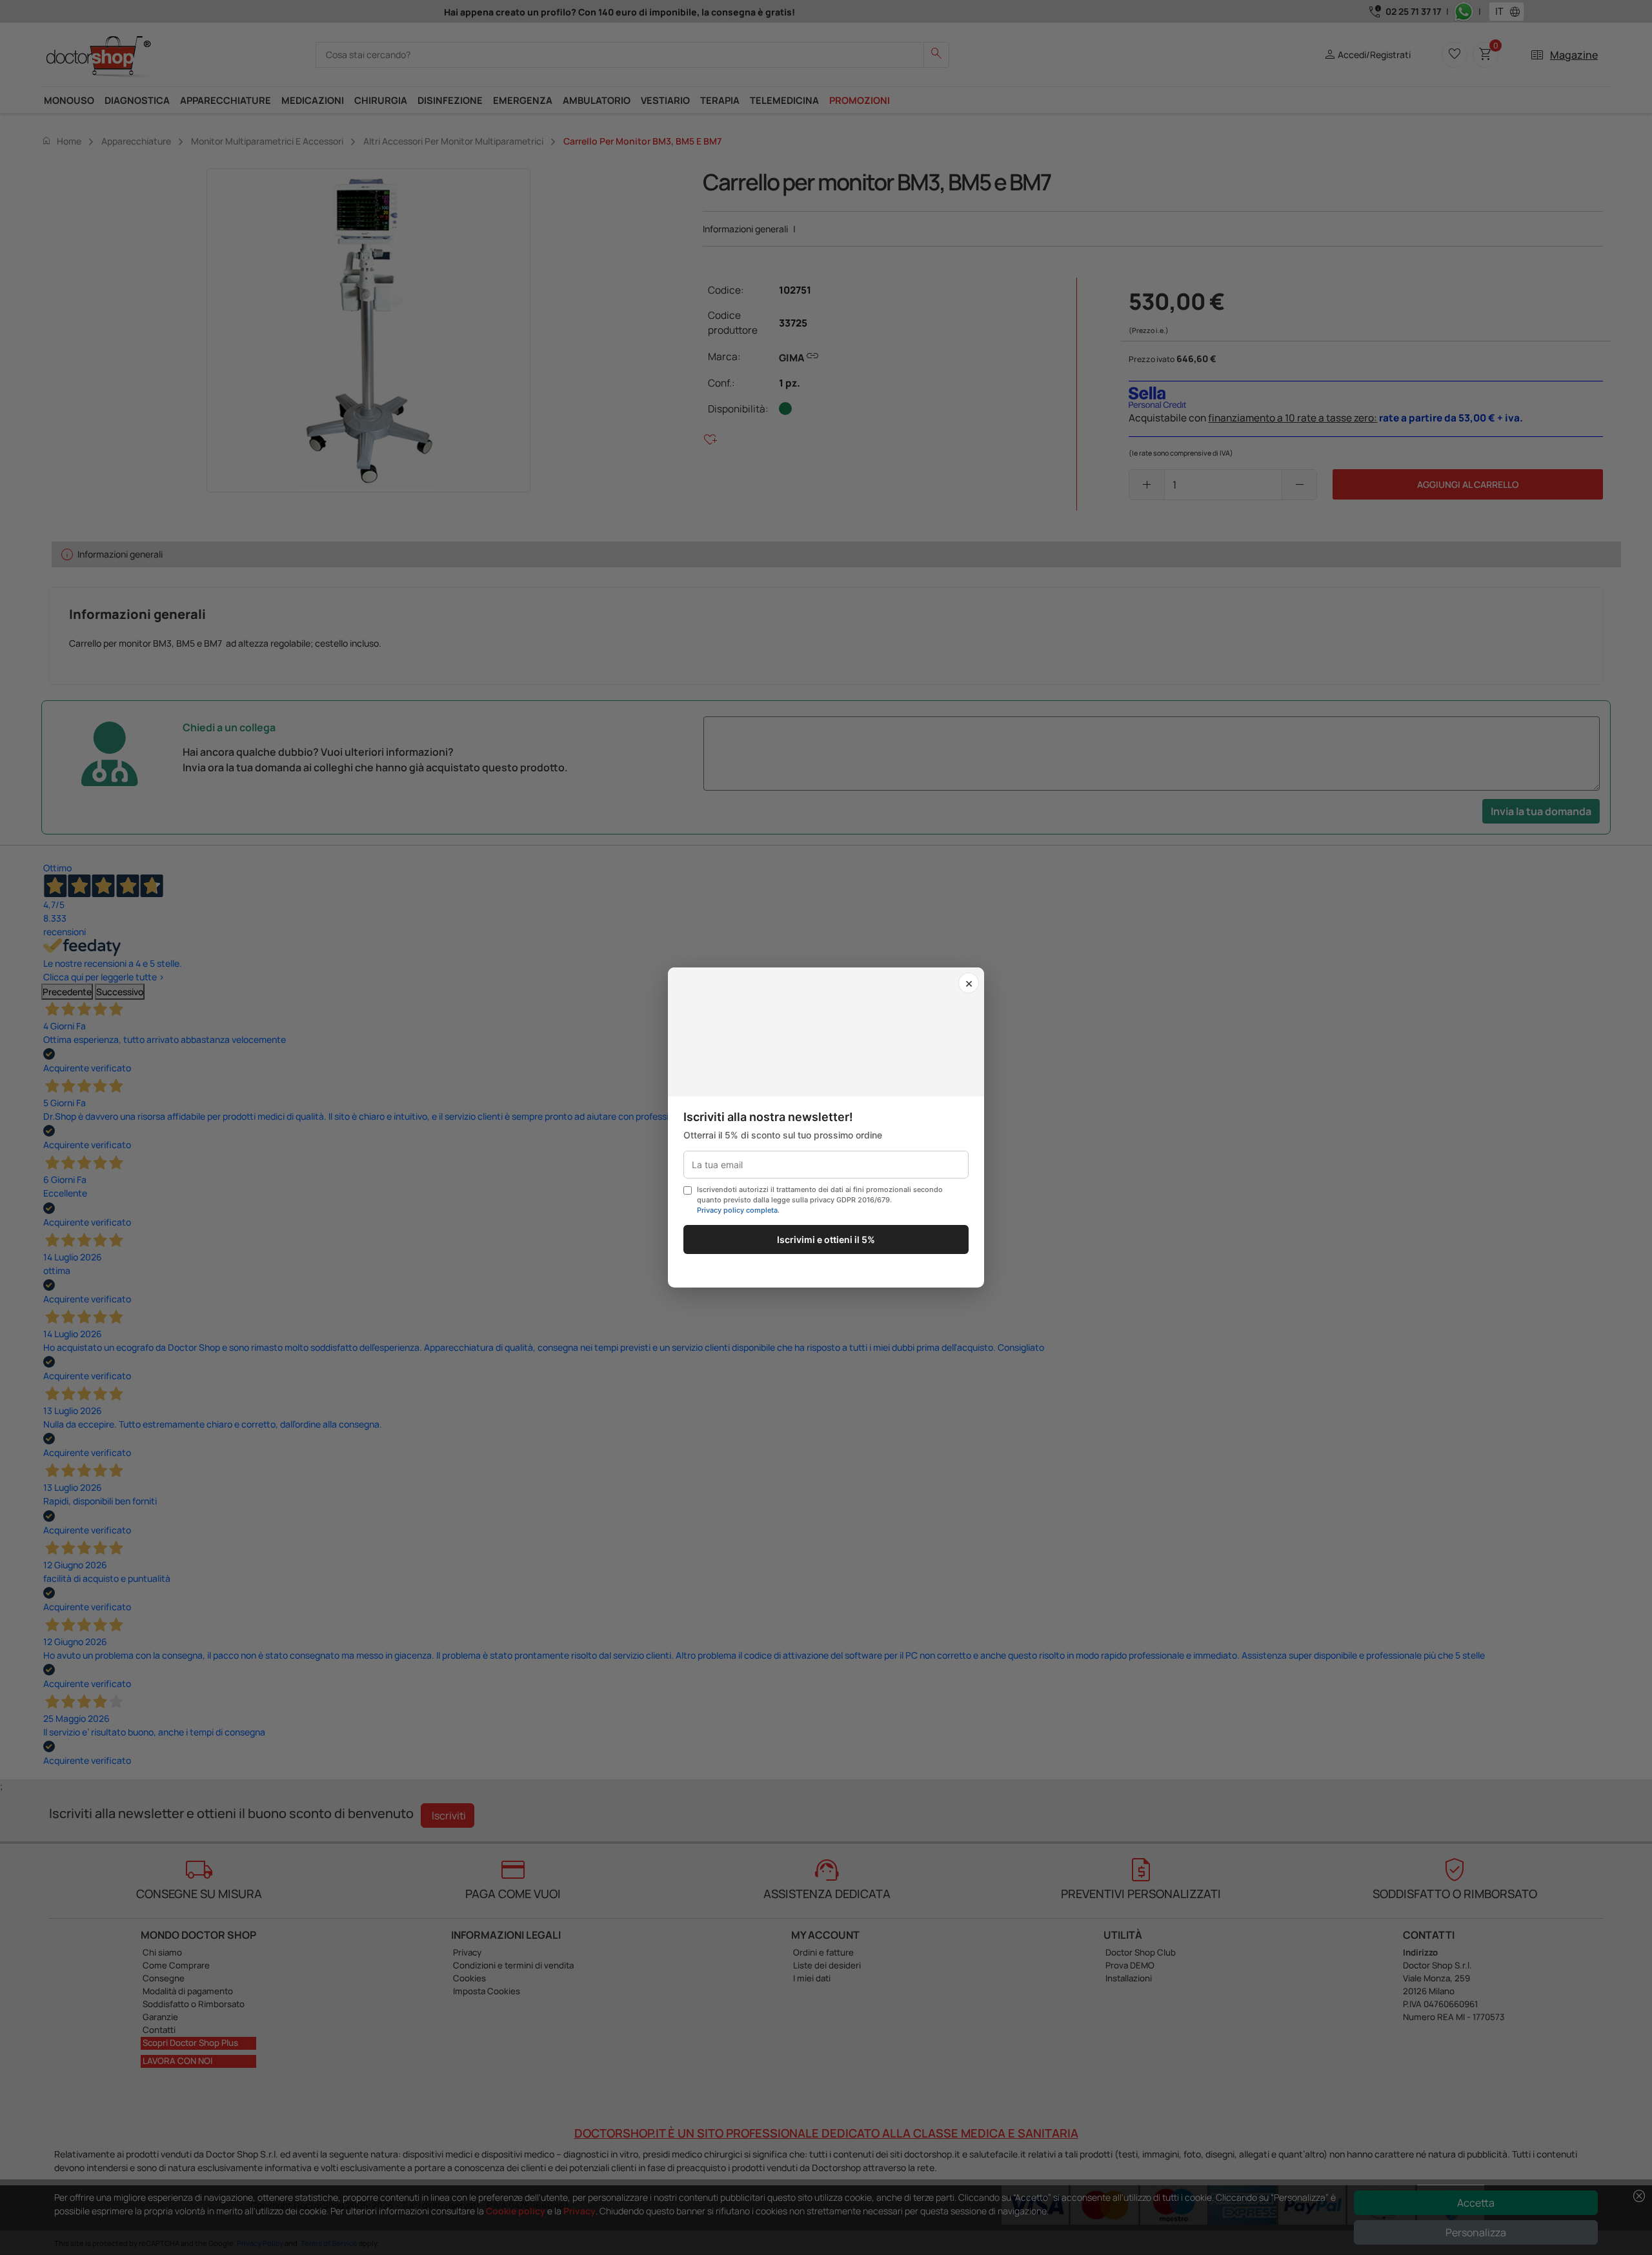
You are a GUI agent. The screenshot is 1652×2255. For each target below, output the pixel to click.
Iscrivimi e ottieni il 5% (826, 1239)
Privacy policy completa (737, 1210)
